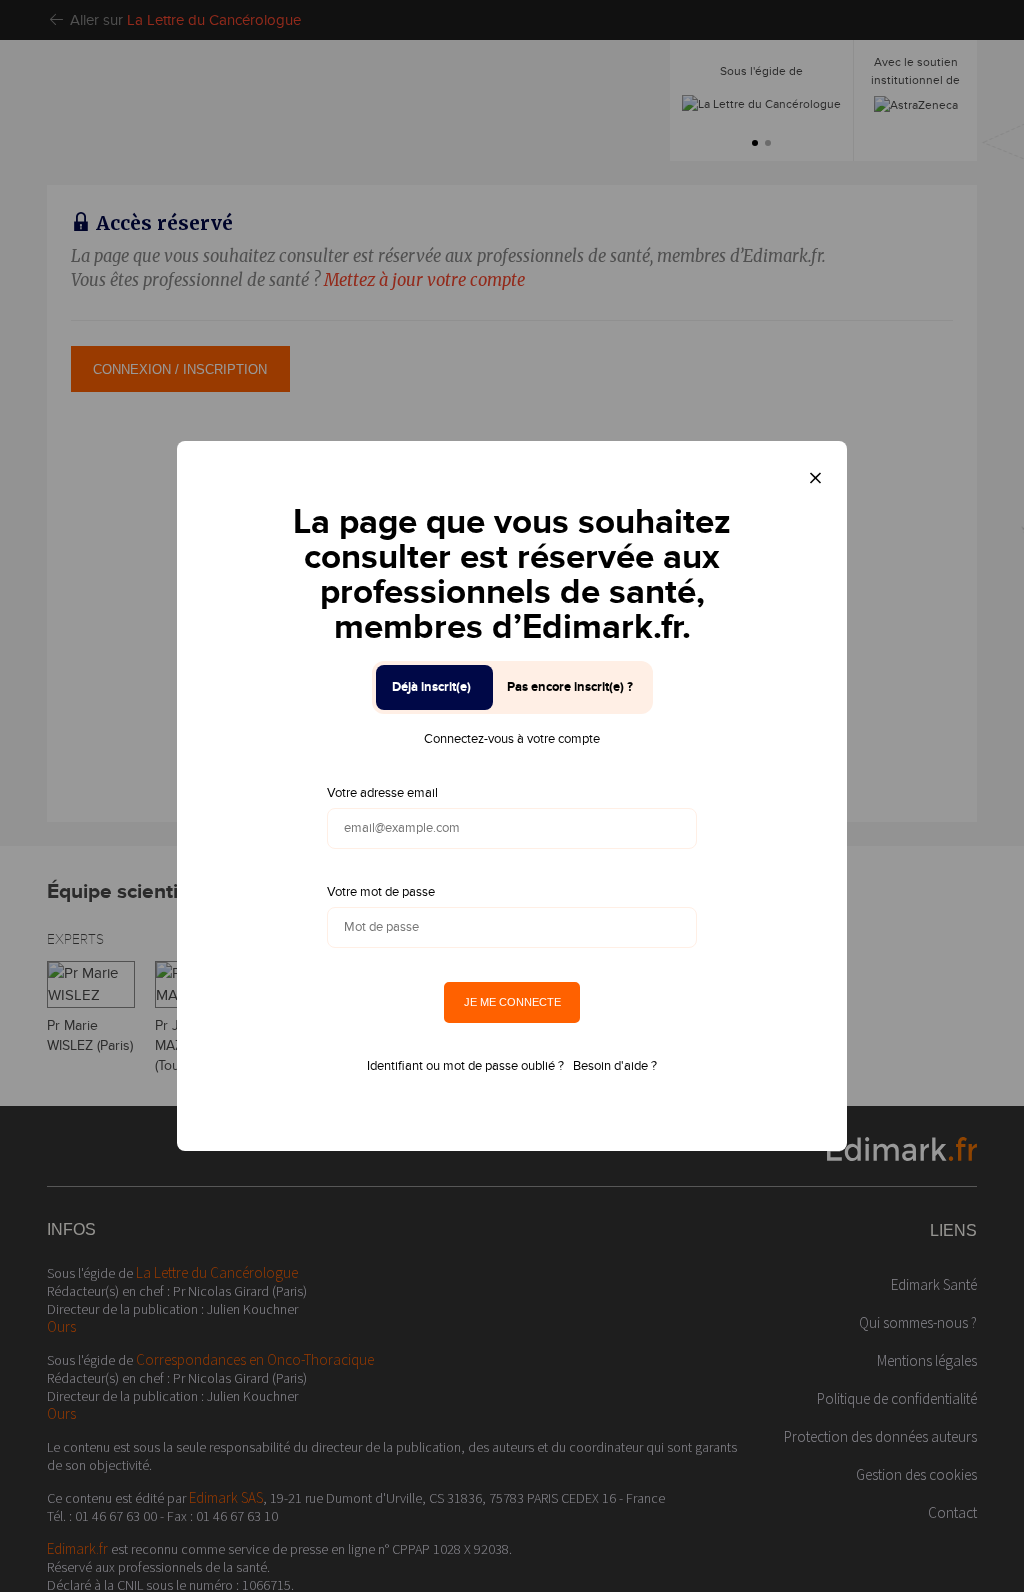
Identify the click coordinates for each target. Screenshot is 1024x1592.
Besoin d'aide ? (615, 1066)
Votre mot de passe (381, 892)
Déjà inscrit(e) (431, 687)
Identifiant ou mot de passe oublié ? (465, 1066)
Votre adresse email (382, 793)
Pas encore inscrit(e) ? (570, 687)
